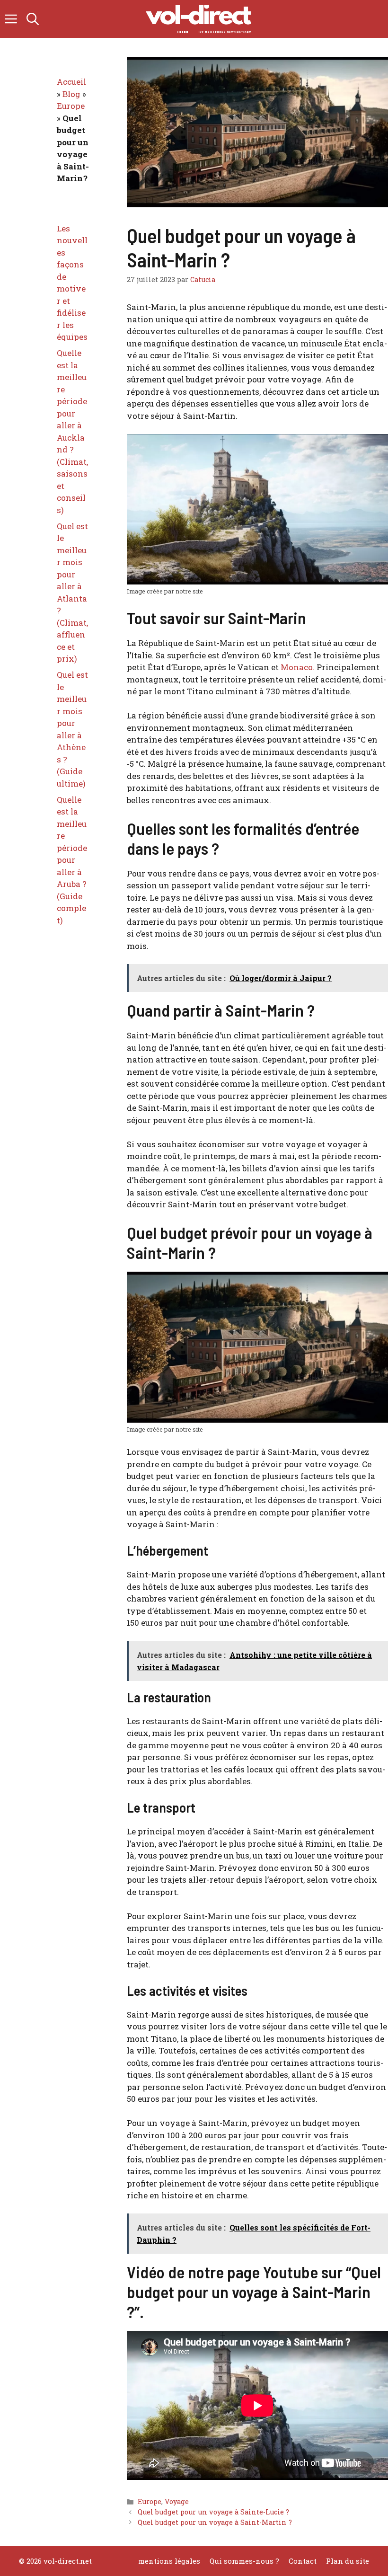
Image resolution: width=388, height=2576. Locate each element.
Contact (303, 2561)
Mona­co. (298, 667)
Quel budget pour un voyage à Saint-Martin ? (215, 2522)
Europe (150, 2501)
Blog (71, 94)
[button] (33, 19)
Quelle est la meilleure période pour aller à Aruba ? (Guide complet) (72, 860)
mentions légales (169, 2561)
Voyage (177, 2501)
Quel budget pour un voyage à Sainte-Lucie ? (213, 2512)
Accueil (71, 82)
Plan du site (348, 2561)
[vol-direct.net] (199, 19)
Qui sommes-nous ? (244, 2561)
